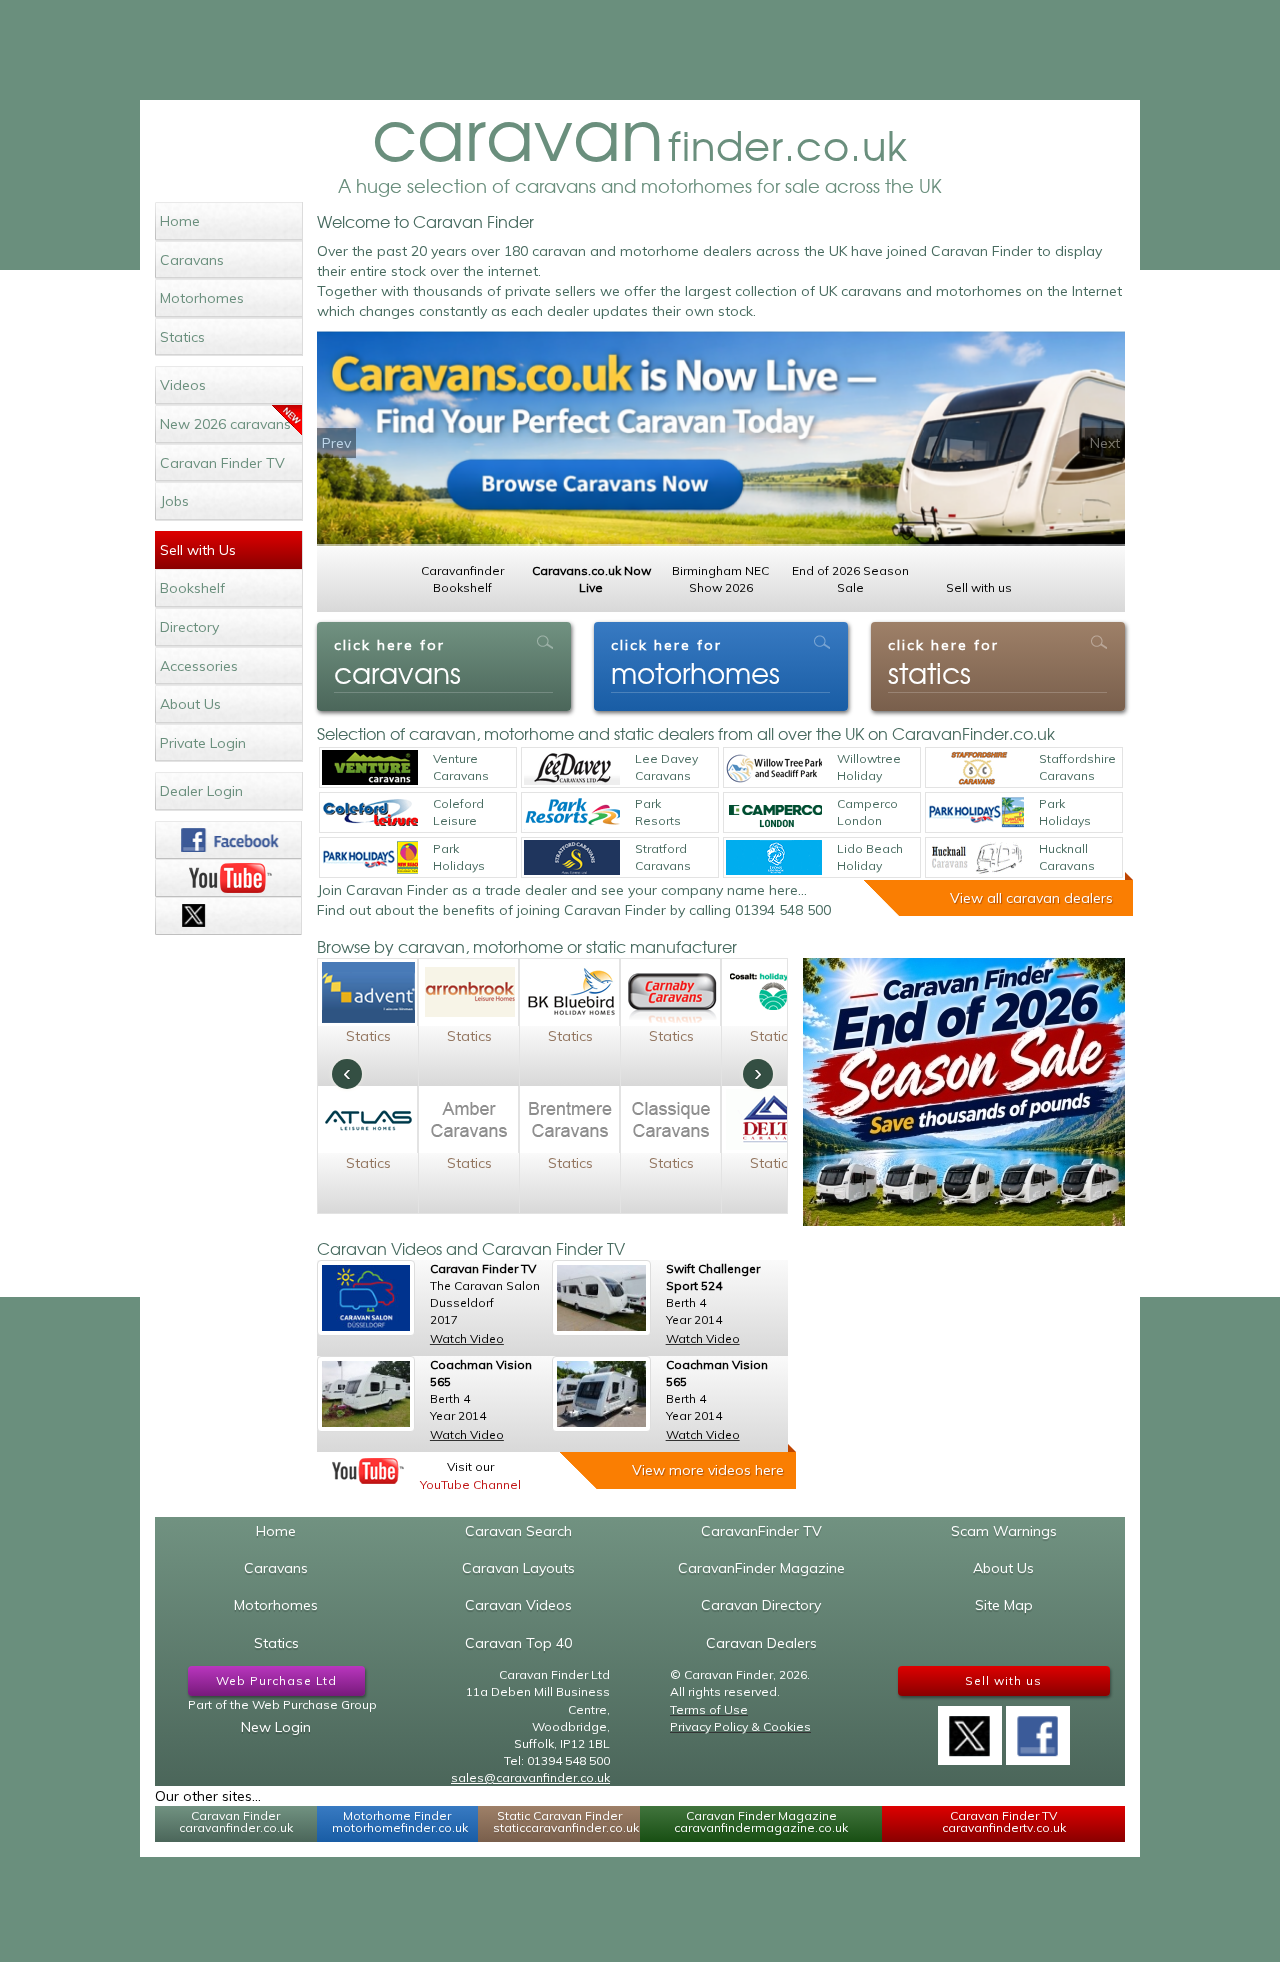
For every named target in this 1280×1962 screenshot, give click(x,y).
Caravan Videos (518, 1605)
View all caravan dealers (1031, 898)
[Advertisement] (640, 50)
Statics (182, 337)
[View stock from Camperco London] (774, 812)
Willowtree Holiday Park (869, 768)
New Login (276, 1727)
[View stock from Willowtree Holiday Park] (774, 767)
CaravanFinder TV (761, 1531)
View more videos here (708, 1470)
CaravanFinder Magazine (761, 1568)
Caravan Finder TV (222, 463)
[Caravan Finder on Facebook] (228, 840)
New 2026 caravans (225, 424)
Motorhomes (202, 298)
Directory (189, 627)
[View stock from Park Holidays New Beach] (370, 857)
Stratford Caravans (663, 857)
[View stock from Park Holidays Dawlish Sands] (976, 812)
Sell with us (1003, 1680)
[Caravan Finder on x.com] (228, 916)
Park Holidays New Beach (459, 858)
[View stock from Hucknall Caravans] (976, 857)
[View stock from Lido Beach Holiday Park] (774, 857)
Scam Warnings (1004, 1531)
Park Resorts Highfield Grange (661, 813)
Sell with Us (198, 550)
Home (180, 221)
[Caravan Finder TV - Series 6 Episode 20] (366, 1298)
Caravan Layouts (518, 1568)
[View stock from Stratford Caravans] (572, 857)
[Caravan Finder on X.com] (970, 1729)
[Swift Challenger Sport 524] (601, 1298)
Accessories (199, 666)
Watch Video (467, 1338)
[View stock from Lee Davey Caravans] (572, 767)
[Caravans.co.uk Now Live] (721, 439)
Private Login (203, 743)
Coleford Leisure (458, 812)
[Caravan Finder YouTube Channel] (368, 1471)
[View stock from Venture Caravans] (370, 767)
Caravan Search (518, 1531)
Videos (183, 385)
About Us (190, 704)
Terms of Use (709, 1709)
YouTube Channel (470, 1484)
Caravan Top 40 (518, 1643)
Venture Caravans (461, 767)
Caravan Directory (761, 1605)
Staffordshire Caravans (1077, 767)
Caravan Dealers (761, 1643)
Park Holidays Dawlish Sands (1065, 813)
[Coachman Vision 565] (366, 1394)
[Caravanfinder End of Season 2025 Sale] (964, 1092)
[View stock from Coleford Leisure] (370, 812)
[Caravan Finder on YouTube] (228, 878)
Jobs (174, 501)
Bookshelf (192, 588)
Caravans (192, 260)
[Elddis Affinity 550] (601, 1394)
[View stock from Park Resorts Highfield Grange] (572, 812)
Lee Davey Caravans (666, 767)
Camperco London (867, 812)
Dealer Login (201, 791)
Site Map (1004, 1605)
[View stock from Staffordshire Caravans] (976, 767)
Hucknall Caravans (1067, 857)
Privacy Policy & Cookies (740, 1726)
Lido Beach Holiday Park (870, 858)
